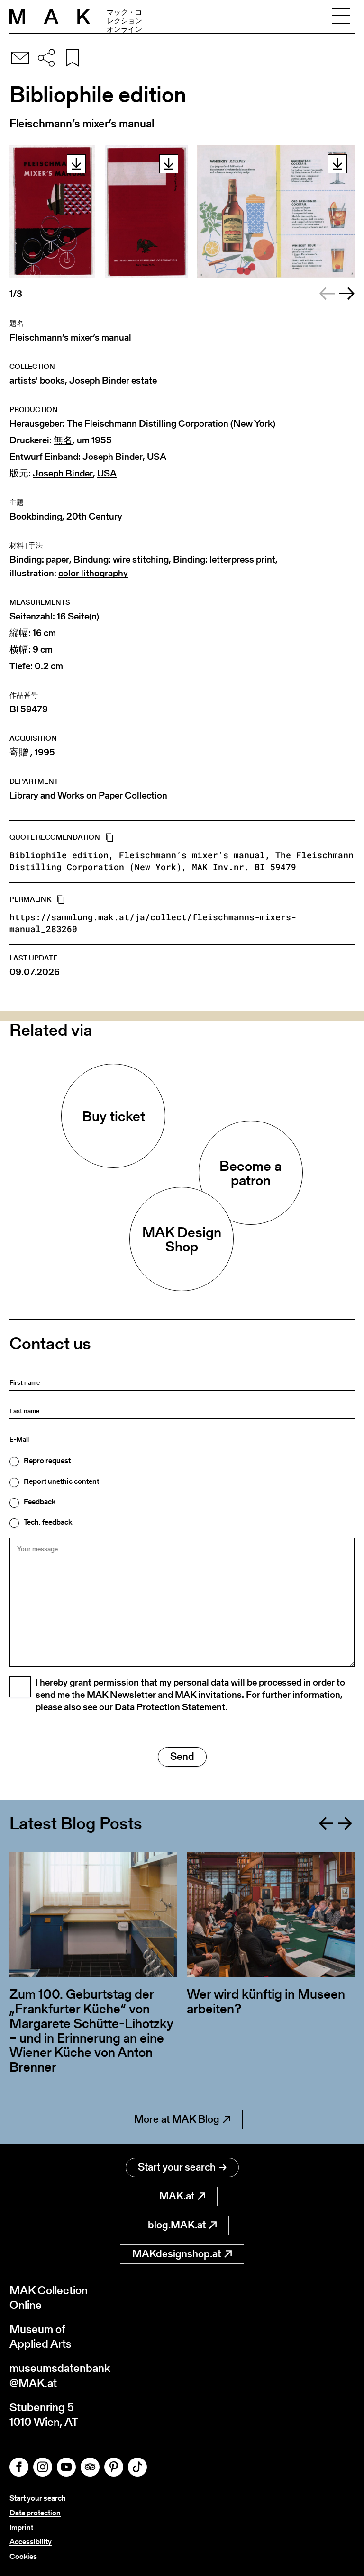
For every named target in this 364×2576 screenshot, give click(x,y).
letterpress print (242, 560)
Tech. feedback (48, 1522)
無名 (63, 440)
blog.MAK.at (177, 2225)
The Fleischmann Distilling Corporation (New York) (171, 424)
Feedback (40, 1502)
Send (182, 1756)
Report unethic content (61, 1481)
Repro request (47, 1461)
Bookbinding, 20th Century (66, 516)
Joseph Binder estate (113, 381)
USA (157, 457)
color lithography (93, 573)
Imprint (21, 2527)
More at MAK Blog (177, 2119)
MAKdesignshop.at (177, 2254)
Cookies (23, 2556)
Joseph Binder (113, 457)
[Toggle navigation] (341, 17)
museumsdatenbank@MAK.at (60, 2375)
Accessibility (31, 2542)
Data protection (35, 2513)
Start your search (177, 2167)
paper (58, 560)
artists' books (37, 381)
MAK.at (177, 2196)
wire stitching (141, 560)
